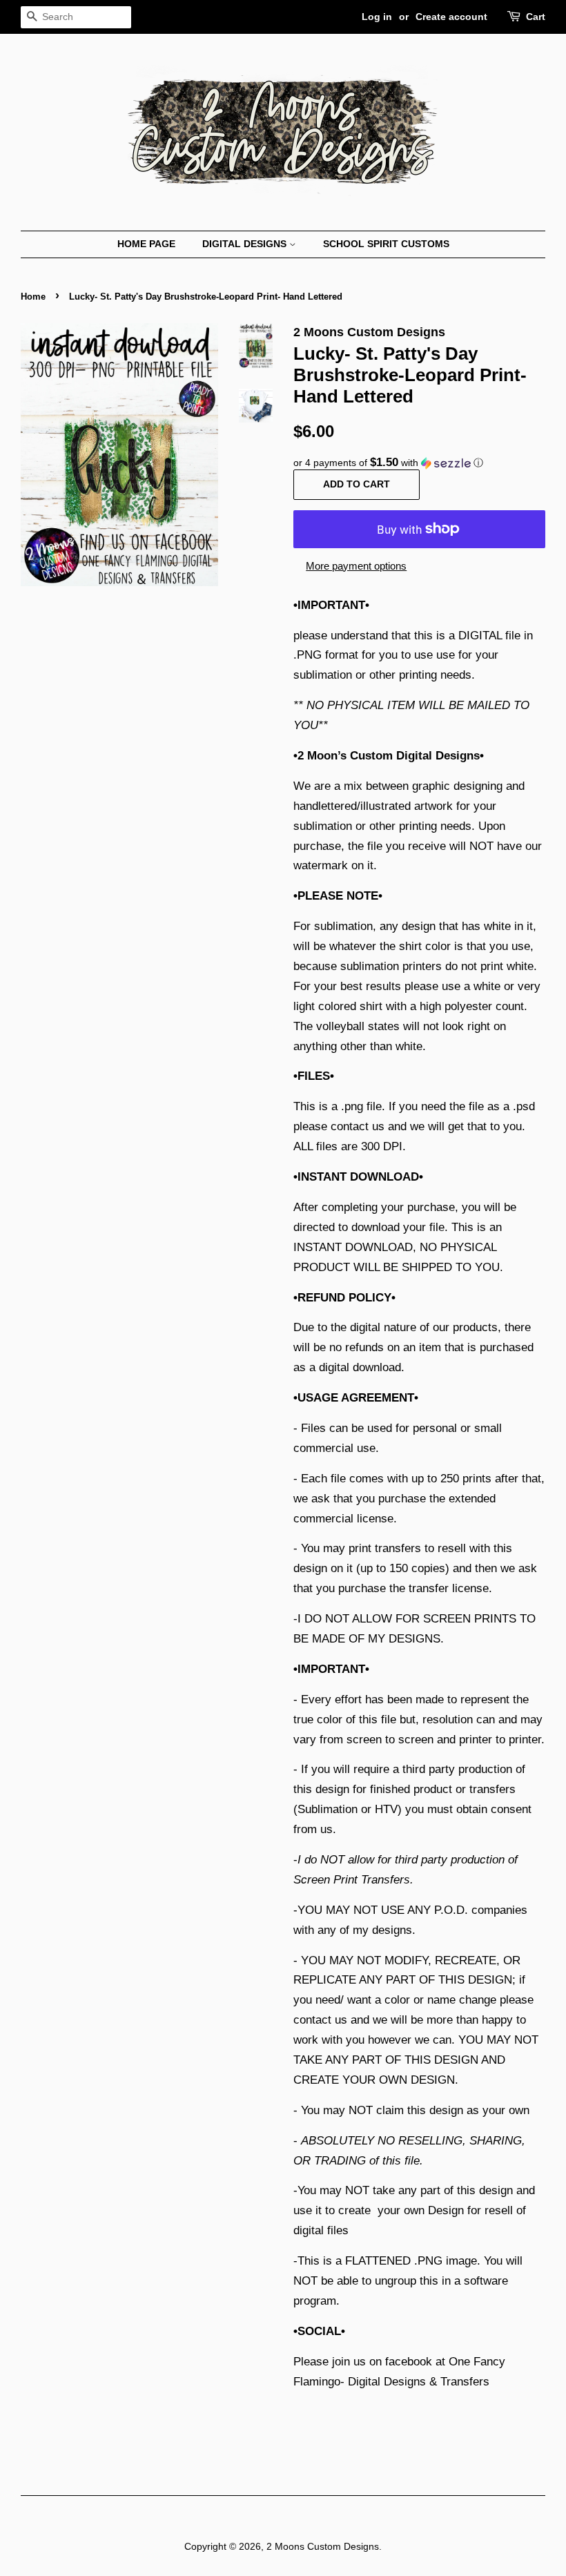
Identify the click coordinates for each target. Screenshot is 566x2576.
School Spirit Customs (386, 244)
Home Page (146, 244)
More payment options (356, 566)
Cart (536, 17)
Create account (451, 17)
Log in (377, 17)
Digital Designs (246, 244)
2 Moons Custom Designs (323, 2546)
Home (33, 297)
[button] (419, 463)
